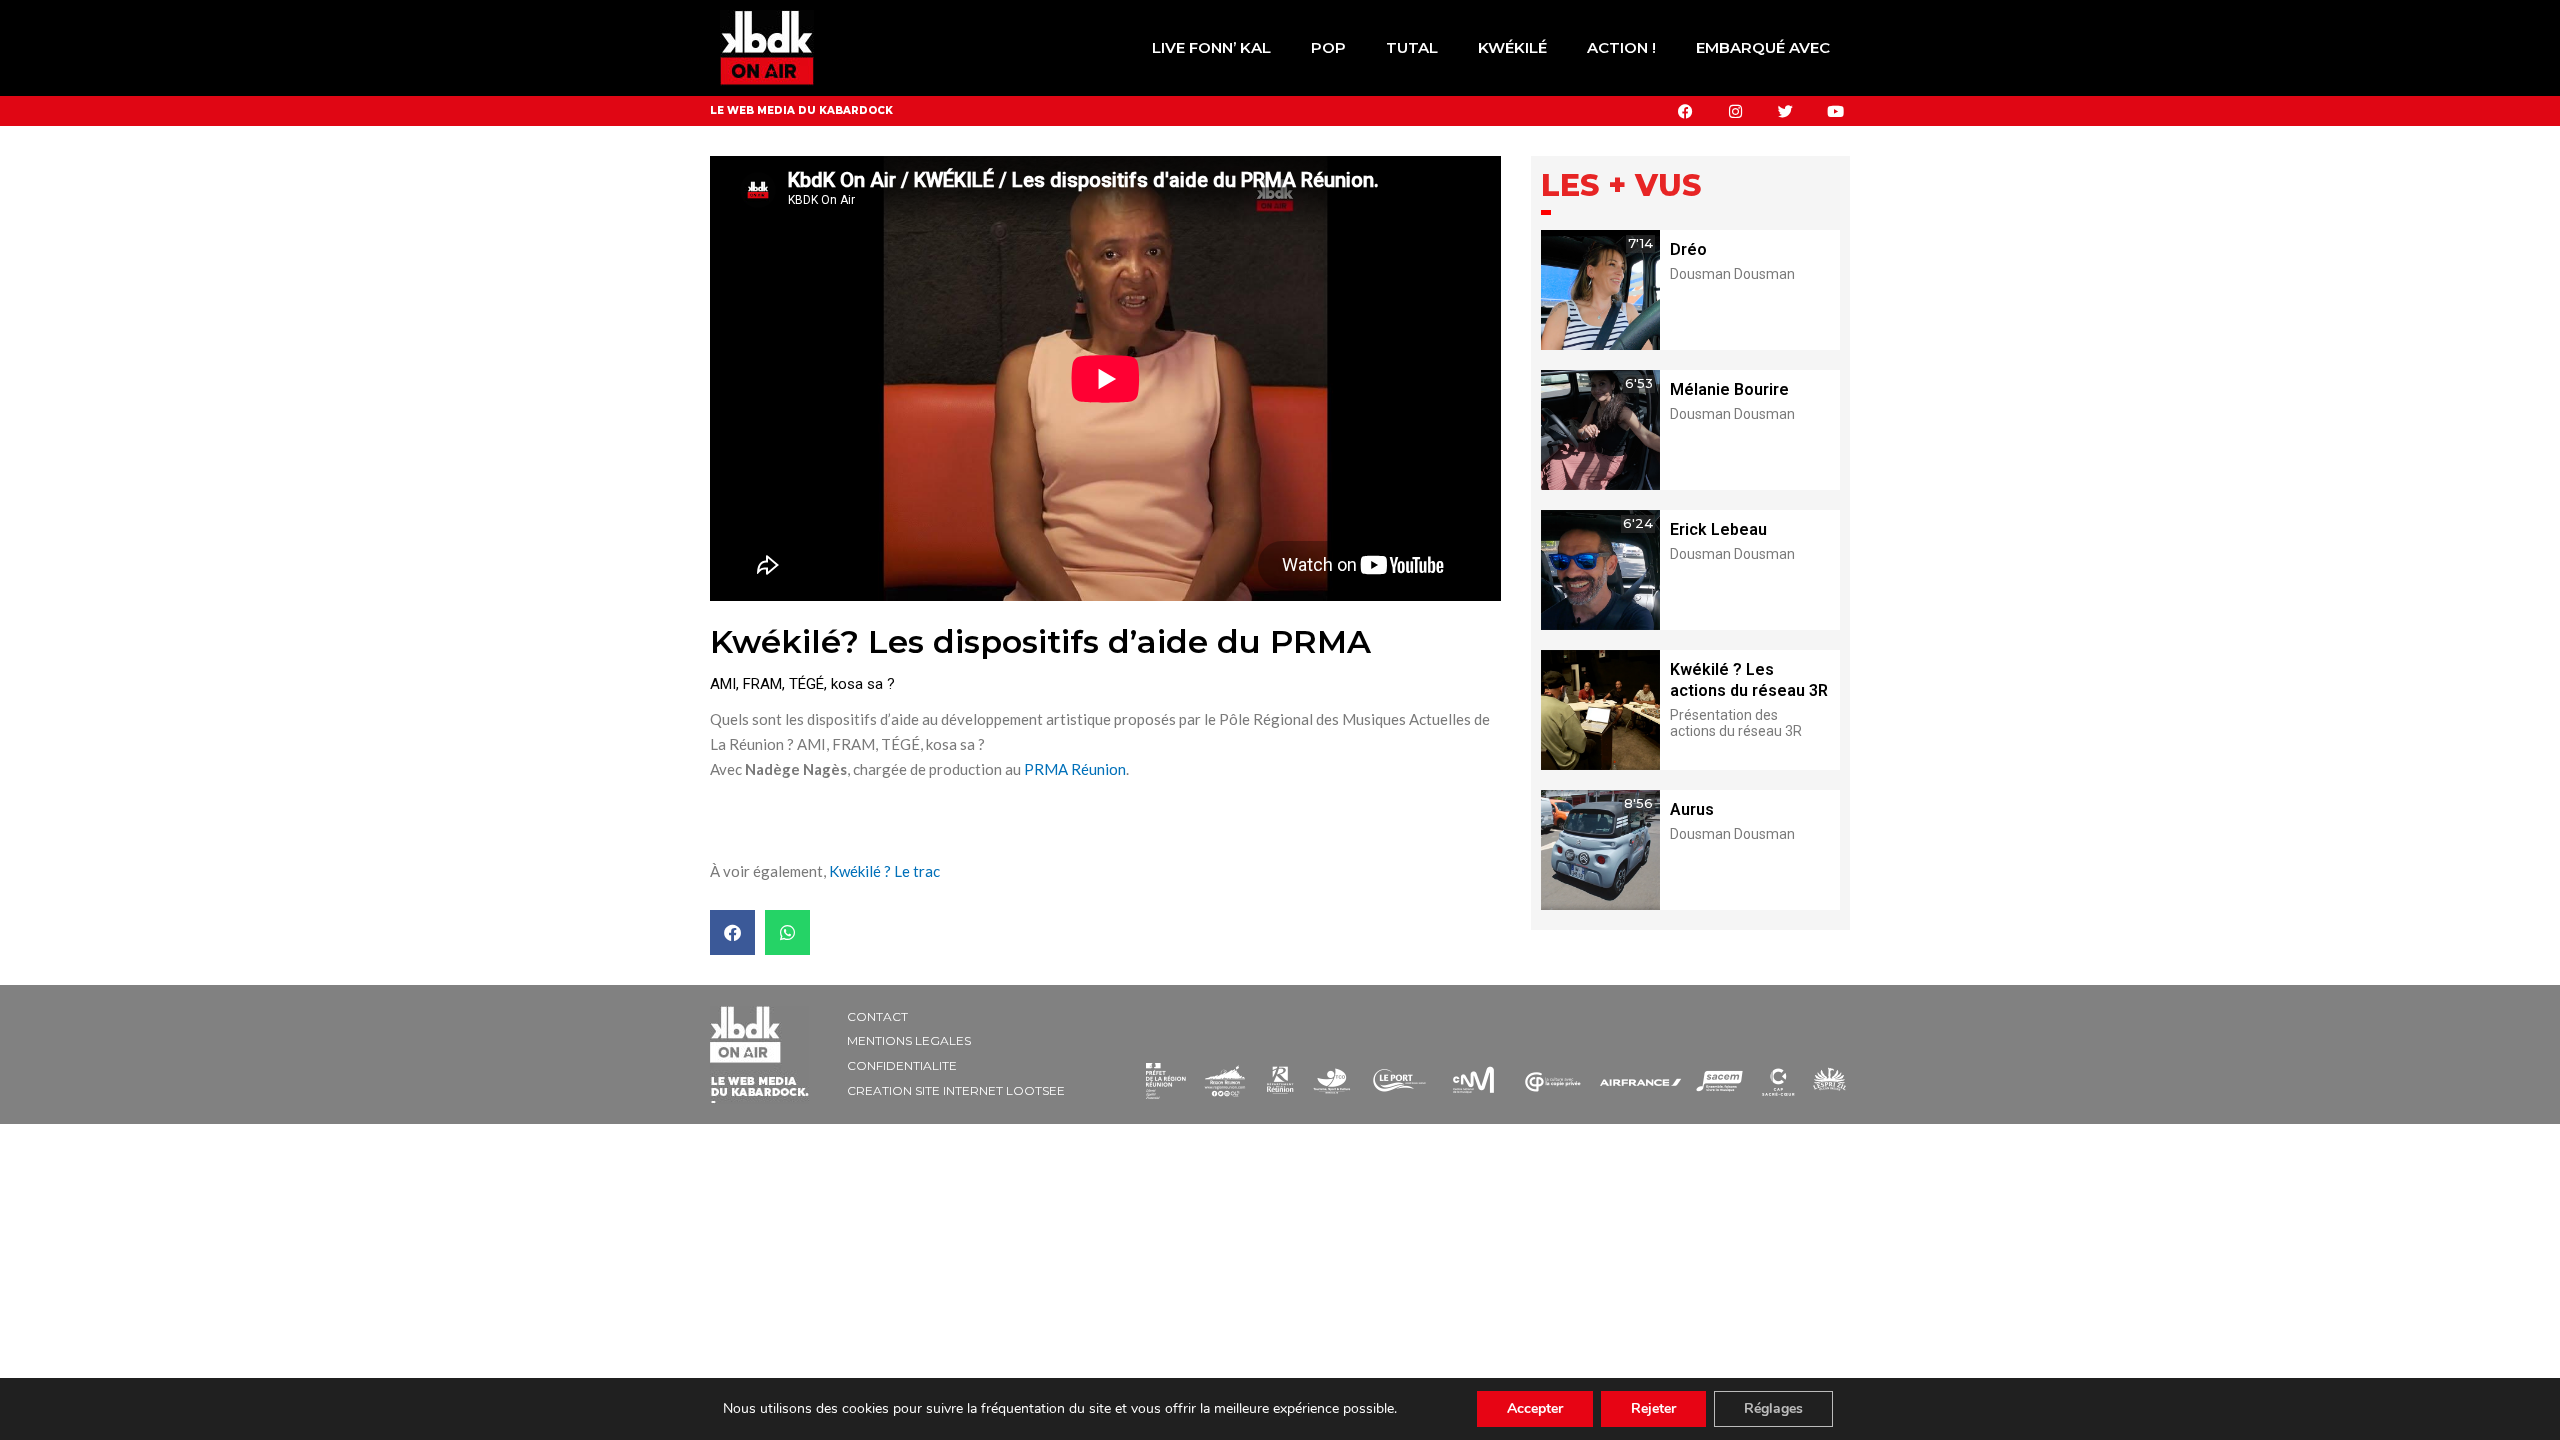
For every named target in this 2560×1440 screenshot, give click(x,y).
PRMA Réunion (1075, 769)
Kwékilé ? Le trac (884, 871)
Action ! (1621, 47)
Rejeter (1653, 1408)
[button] (732, 932)
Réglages (1773, 1408)
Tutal (1412, 47)
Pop (1328, 47)
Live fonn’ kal (1211, 47)
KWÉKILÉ (1512, 47)
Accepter (1535, 1408)
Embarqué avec (1763, 47)
